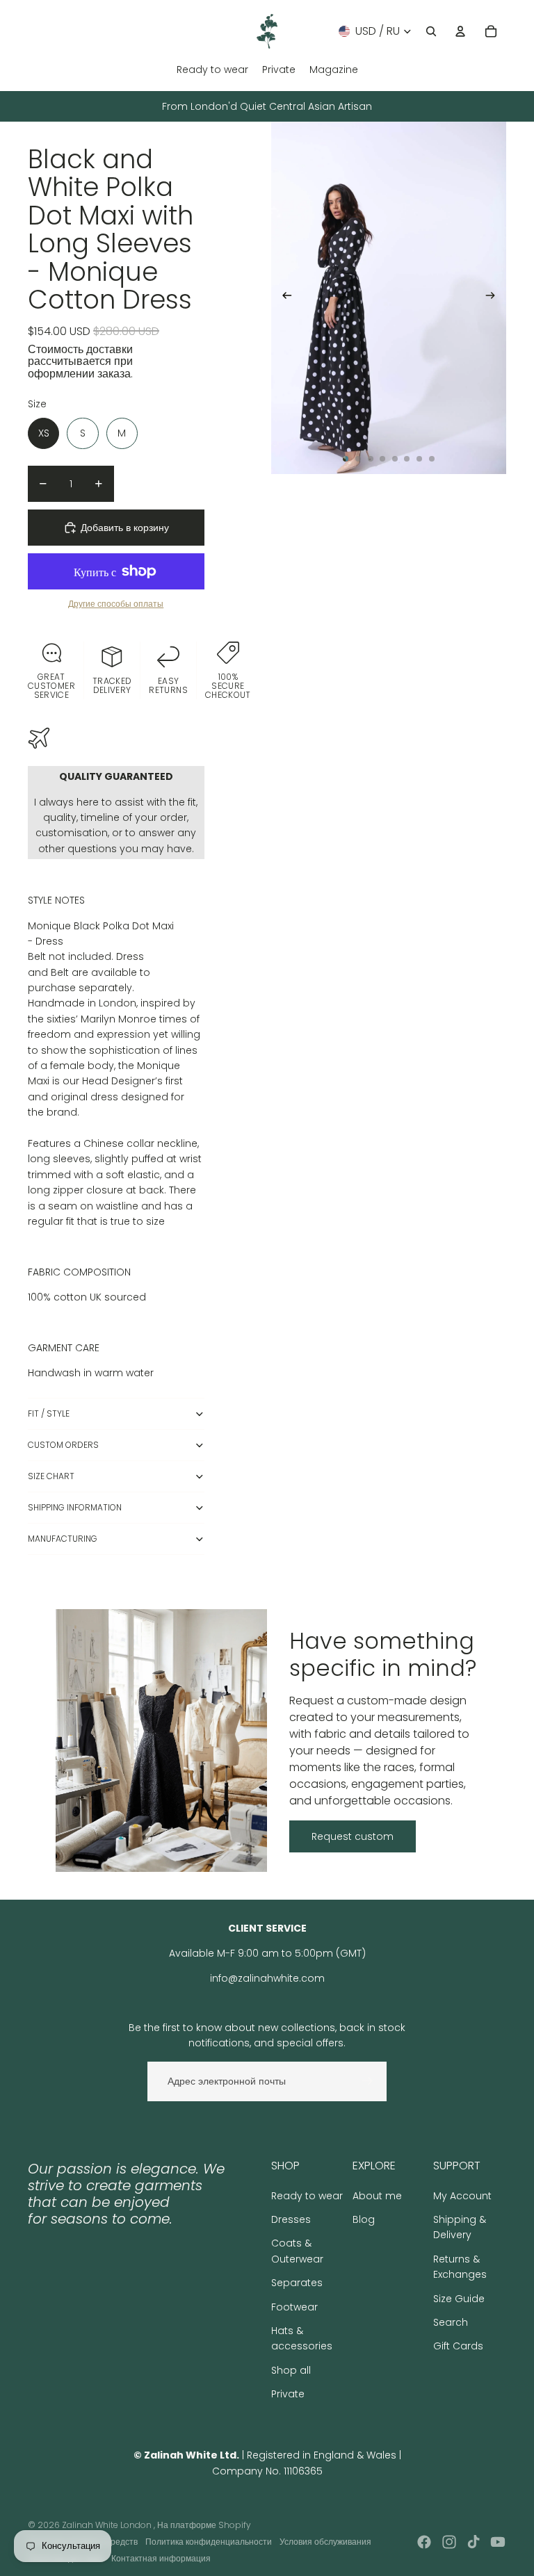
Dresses (291, 2219)
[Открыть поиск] (431, 31)
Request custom (353, 1836)
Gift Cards (458, 2346)
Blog (364, 2219)
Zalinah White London (108, 2525)
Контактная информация (161, 2558)
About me (377, 2196)
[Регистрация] (367, 2081)
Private (288, 2394)
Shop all (291, 2370)
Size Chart (51, 1476)
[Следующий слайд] (495, 298)
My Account (462, 2196)
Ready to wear (307, 2196)
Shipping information (75, 1507)
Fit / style (49, 1413)
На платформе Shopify (204, 2525)
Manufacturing (63, 1539)
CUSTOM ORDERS (63, 1445)
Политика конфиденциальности (209, 2542)
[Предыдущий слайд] (283, 298)
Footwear (294, 2307)
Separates (297, 2283)
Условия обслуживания (325, 2542)
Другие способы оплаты (116, 604)
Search (451, 2322)
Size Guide (459, 2299)
